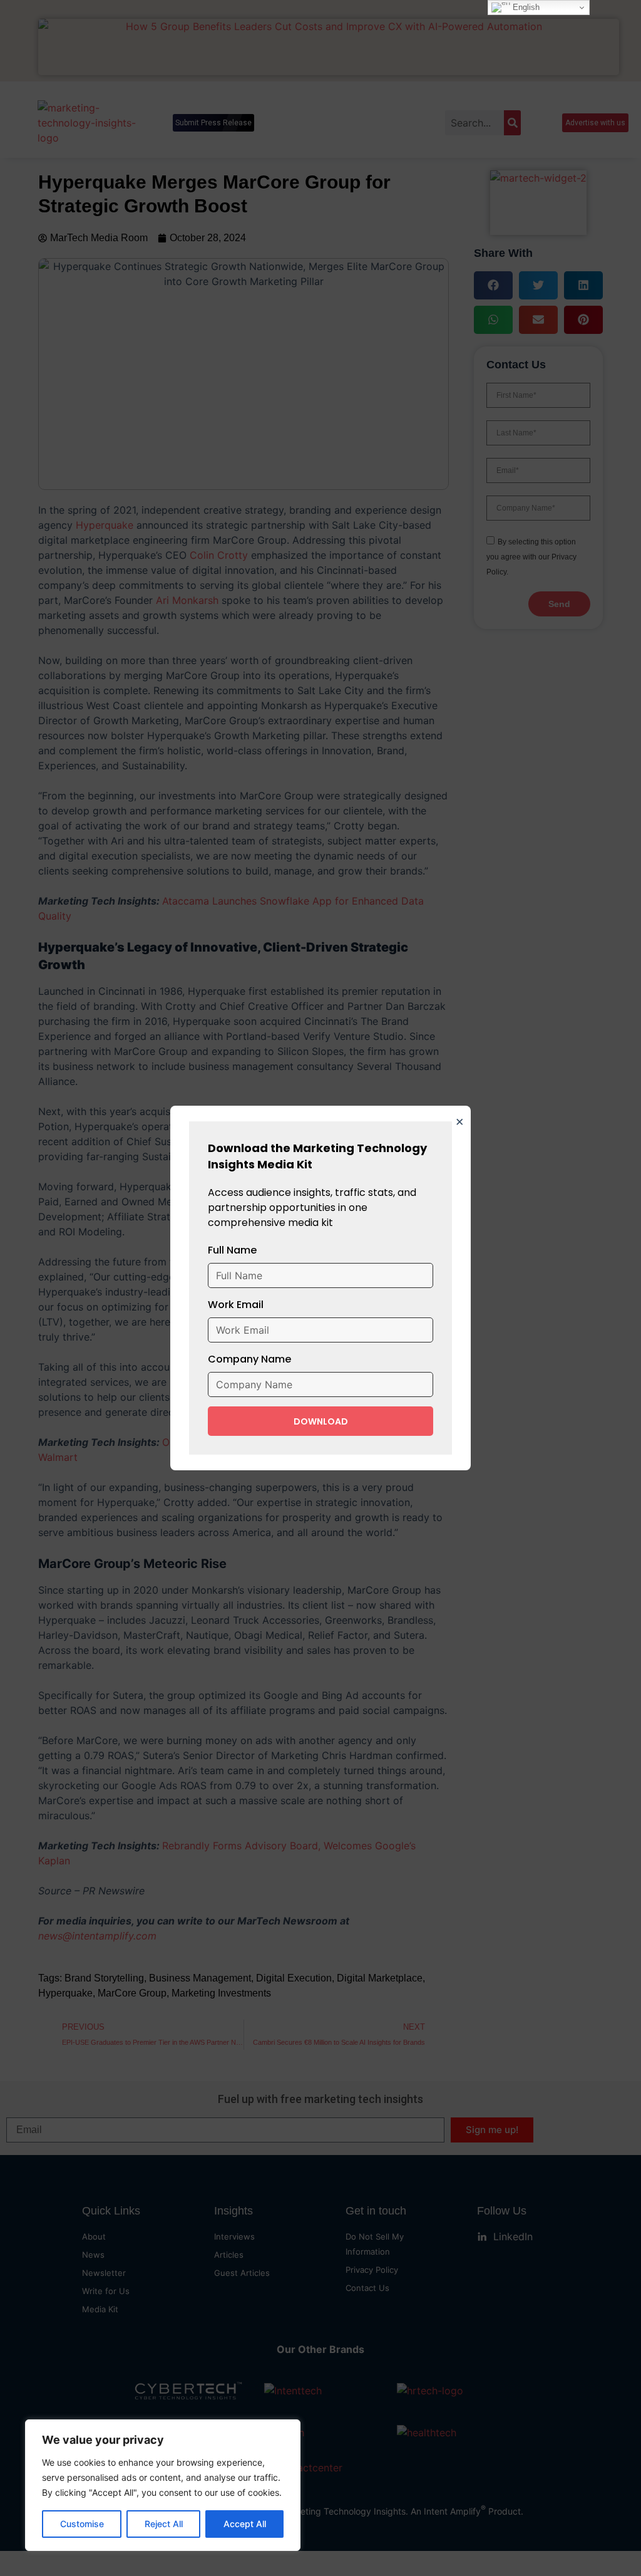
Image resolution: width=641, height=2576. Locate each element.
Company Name (249, 1359)
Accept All (245, 2524)
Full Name (232, 1250)
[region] (163, 2485)
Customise (82, 2524)
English (525, 7)
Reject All (164, 2524)
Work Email (236, 1305)
